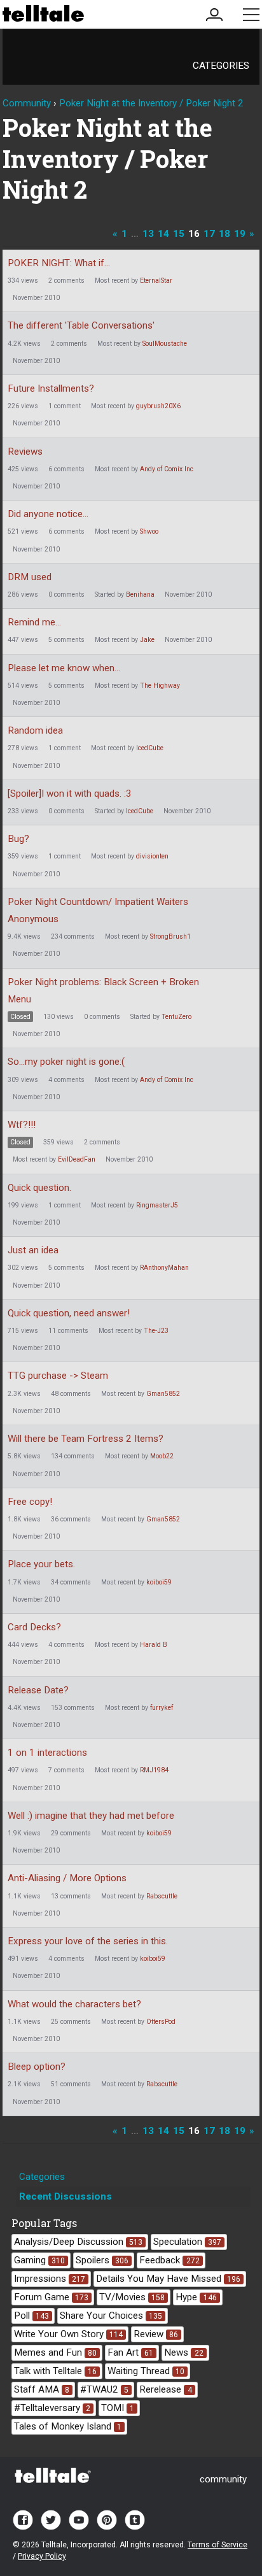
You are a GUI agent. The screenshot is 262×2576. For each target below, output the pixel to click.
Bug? (18, 839)
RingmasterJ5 (157, 1205)
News (183, 2352)
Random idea (35, 730)
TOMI (118, 2408)
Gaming (39, 2260)
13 (148, 234)
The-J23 (156, 1331)
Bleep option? (37, 2067)
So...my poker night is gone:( (66, 1062)
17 (209, 234)
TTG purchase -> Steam (58, 1376)
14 (163, 234)
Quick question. (39, 1188)
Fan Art (130, 2352)
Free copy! (30, 1502)
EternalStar (156, 281)
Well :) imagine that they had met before (91, 1816)
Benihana (140, 594)
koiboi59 (159, 1582)
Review (156, 2334)
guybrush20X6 (158, 406)
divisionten (152, 856)
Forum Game (51, 2297)
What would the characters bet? (74, 2004)
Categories (221, 66)
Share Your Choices (111, 2316)
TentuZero (176, 1017)
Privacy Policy (42, 2556)
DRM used (30, 577)
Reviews (25, 452)
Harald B (154, 1645)
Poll (31, 2316)
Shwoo (149, 531)
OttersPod (161, 2022)
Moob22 (162, 1456)
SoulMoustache (165, 344)
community (223, 2479)
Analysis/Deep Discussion (78, 2242)
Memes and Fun (55, 2352)
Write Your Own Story (68, 2334)
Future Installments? (51, 388)
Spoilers (102, 2260)
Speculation (187, 2242)
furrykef (162, 1708)
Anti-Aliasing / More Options (67, 1878)
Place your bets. (41, 1564)
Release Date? (38, 1690)
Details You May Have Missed (168, 2279)
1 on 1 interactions (47, 1753)
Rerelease (165, 2389)
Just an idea (33, 1250)
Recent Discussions (65, 2196)
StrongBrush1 (170, 936)
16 (194, 234)
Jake (147, 640)
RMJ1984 (154, 1770)
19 (240, 234)
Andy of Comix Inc (167, 469)
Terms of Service (217, 2545)
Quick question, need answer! (69, 1313)
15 (179, 234)
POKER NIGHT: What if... (59, 263)
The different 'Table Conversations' (81, 325)
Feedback (169, 2260)
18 (224, 234)
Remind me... (34, 622)
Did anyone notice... (48, 514)
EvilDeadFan (77, 1159)
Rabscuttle (162, 1896)
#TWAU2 (104, 2389)
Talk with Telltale (55, 2371)
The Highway (160, 686)
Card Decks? (34, 1627)
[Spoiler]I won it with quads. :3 (70, 793)
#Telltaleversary (52, 2408)
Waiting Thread (146, 2371)
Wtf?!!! (22, 1125)
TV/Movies (132, 2297)
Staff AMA (42, 2389)
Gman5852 (163, 1394)
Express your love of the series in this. (88, 1941)
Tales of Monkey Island (68, 2426)
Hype (196, 2297)
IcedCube (150, 748)
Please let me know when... (64, 668)
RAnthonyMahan (164, 1268)
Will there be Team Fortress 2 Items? (86, 1439)
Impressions (50, 2279)
